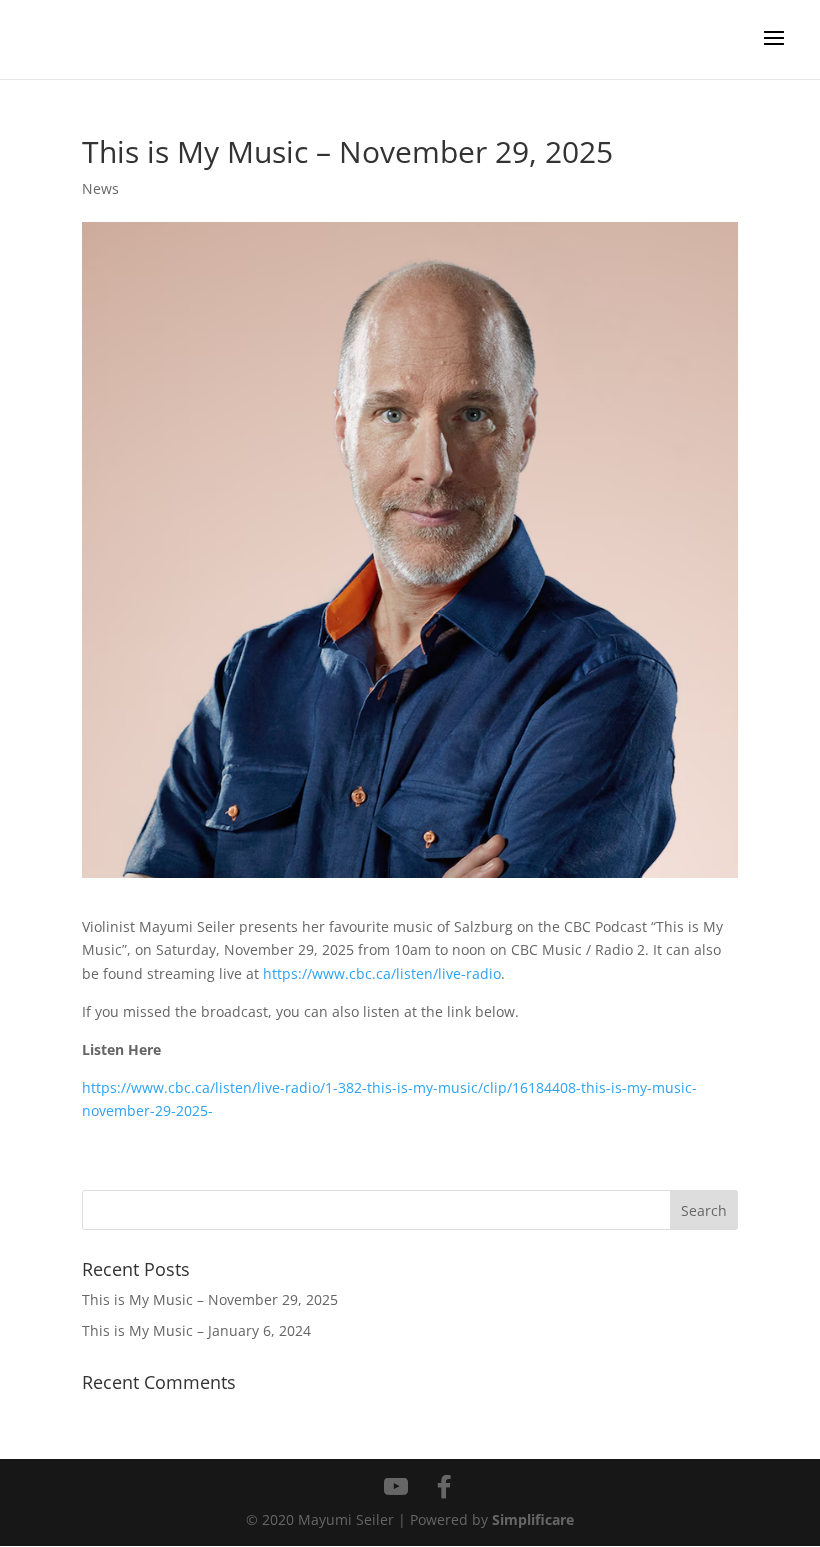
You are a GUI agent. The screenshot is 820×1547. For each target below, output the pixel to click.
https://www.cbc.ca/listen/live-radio (382, 973)
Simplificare (533, 1519)
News (100, 188)
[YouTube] (396, 1487)
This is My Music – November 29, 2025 (210, 1299)
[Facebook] (444, 1487)
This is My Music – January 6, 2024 (196, 1330)
